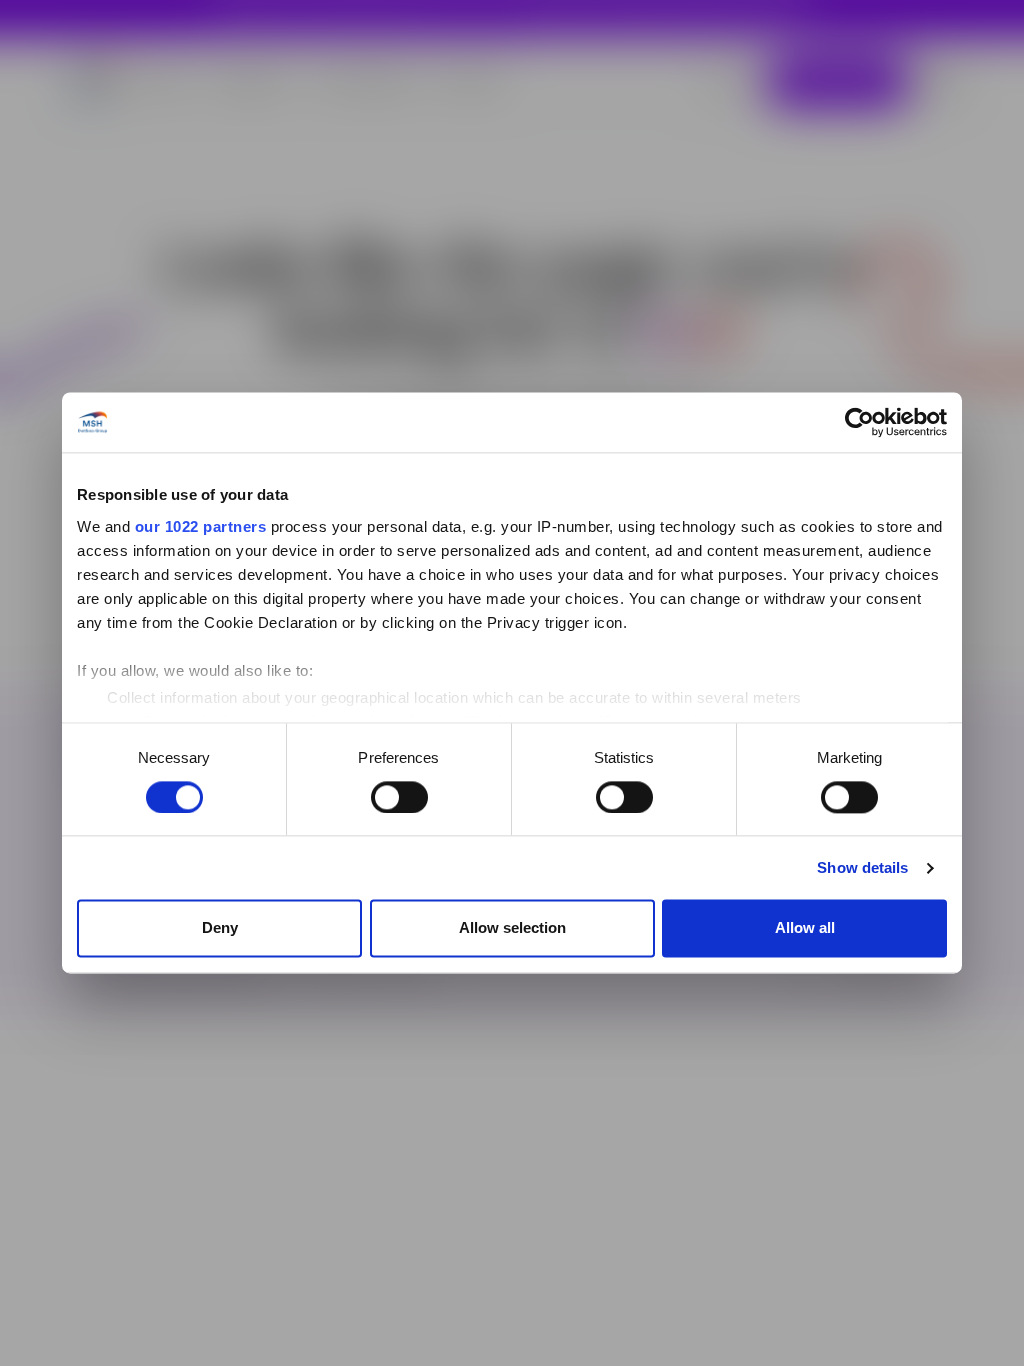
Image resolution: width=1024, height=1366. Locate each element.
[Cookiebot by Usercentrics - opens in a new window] (859, 422)
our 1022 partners (201, 526)
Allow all (805, 928)
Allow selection (512, 928)
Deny (220, 928)
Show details (862, 867)
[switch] (399, 797)
